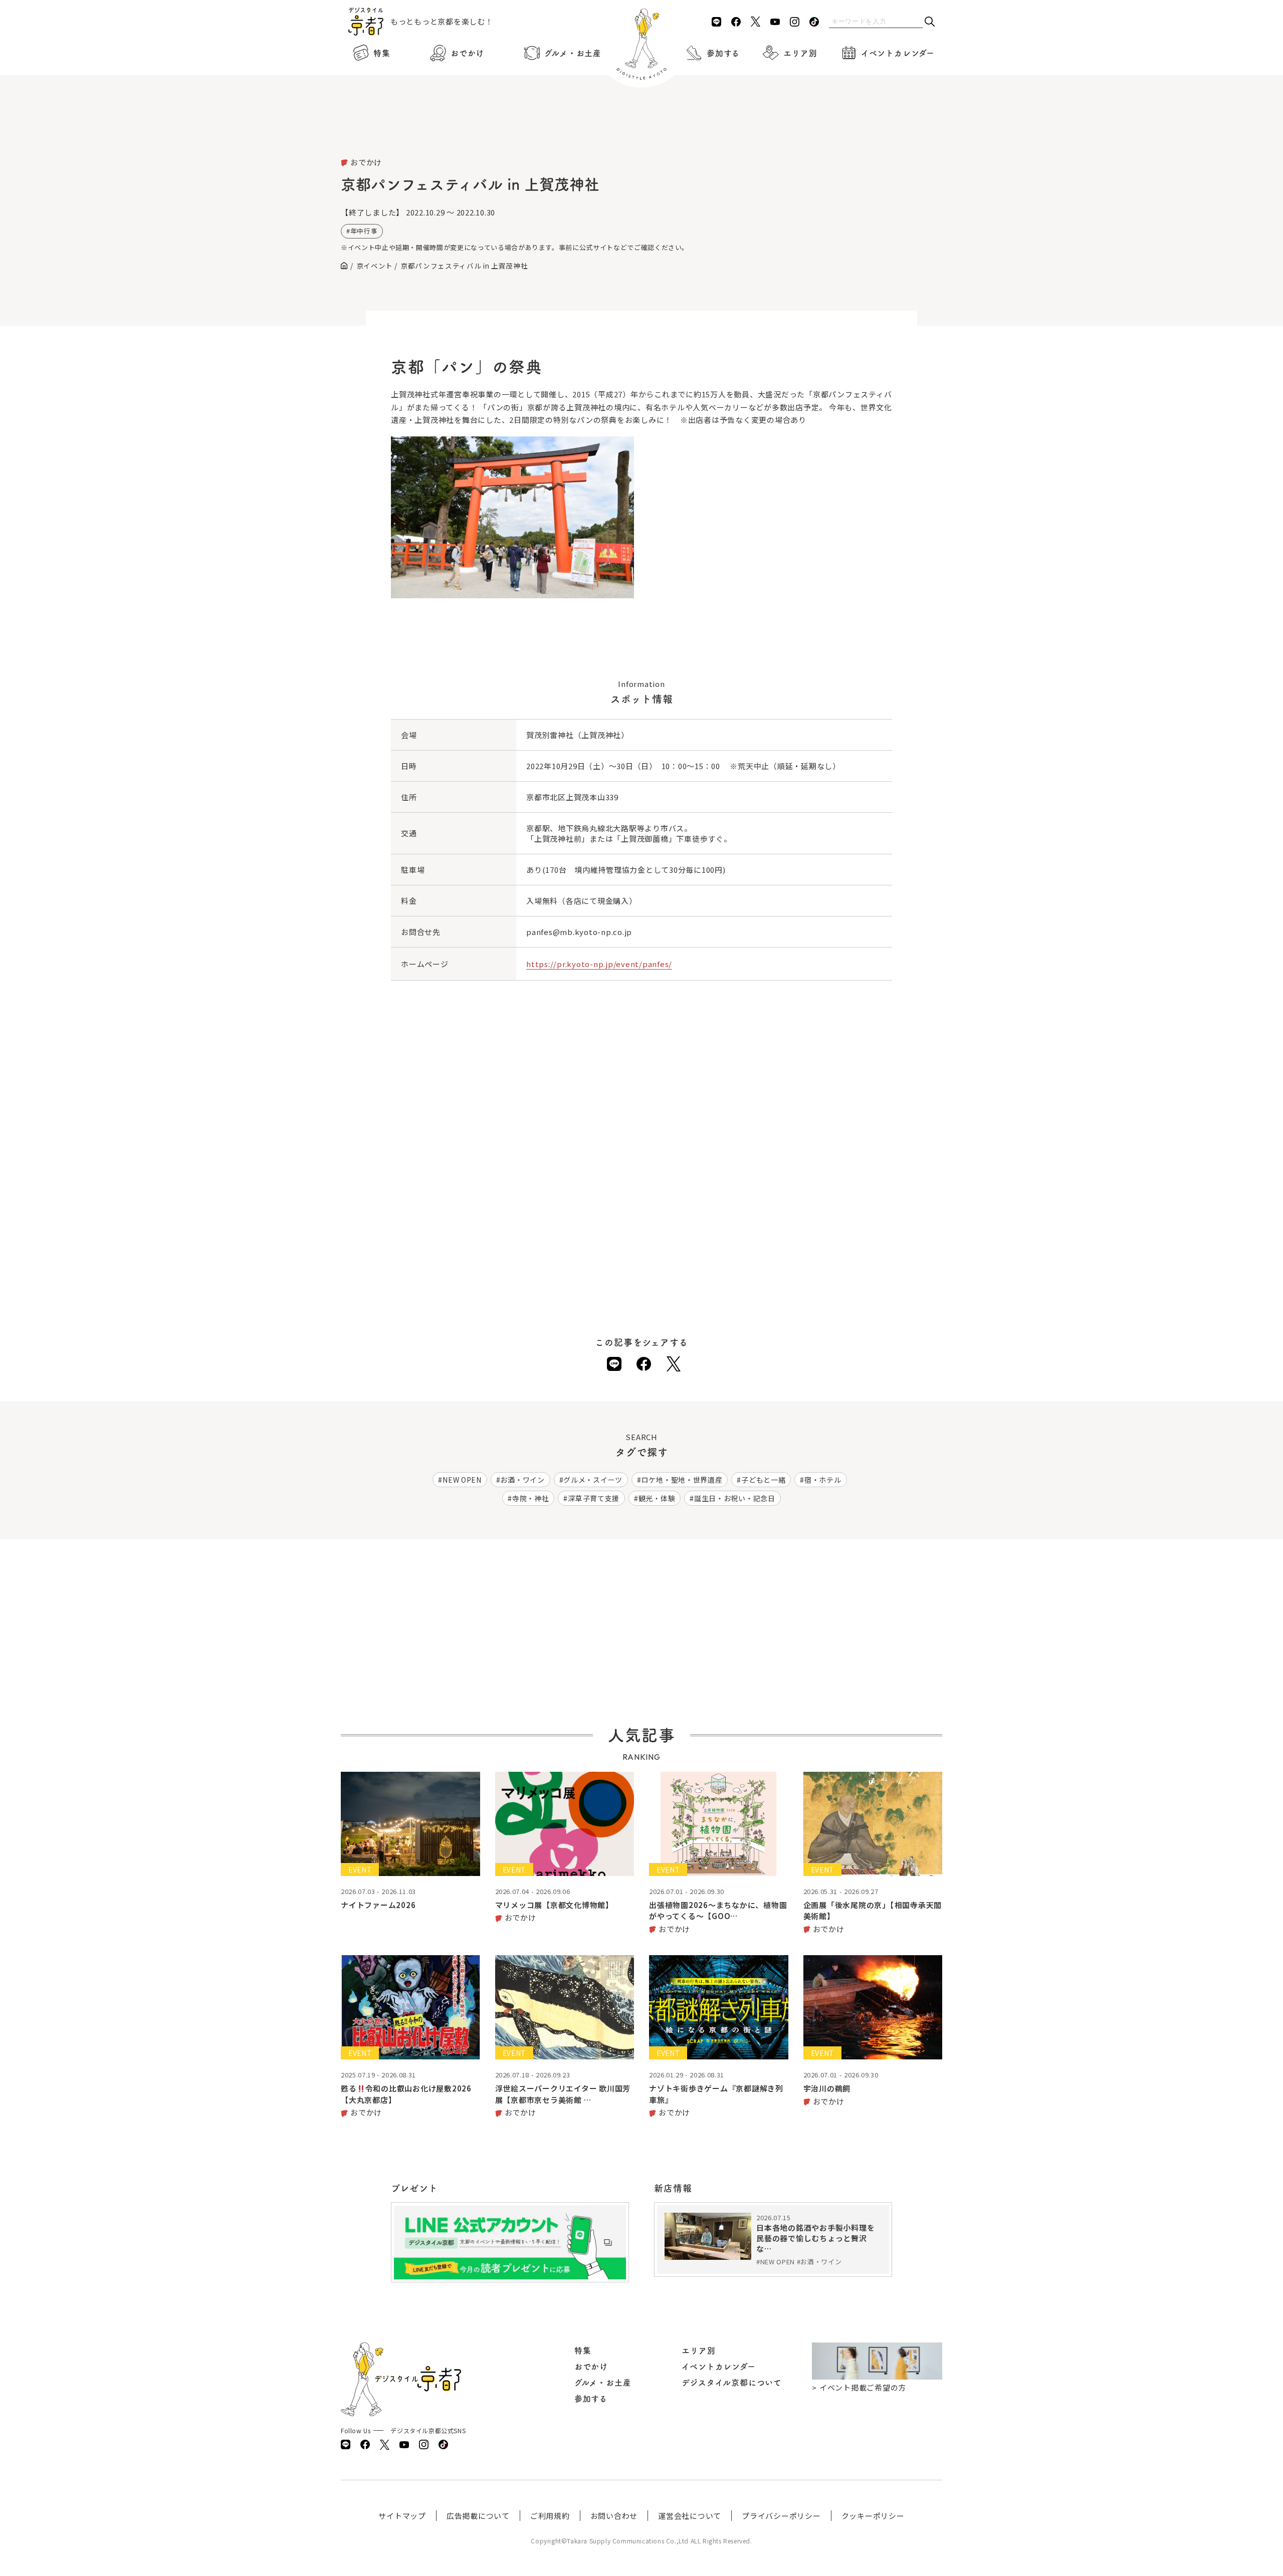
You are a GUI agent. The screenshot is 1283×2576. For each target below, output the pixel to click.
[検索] (930, 22)
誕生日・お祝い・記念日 (735, 1498)
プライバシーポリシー (781, 2516)
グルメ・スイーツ (593, 1480)
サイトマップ (402, 2516)
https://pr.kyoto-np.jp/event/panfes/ (599, 964)
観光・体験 (657, 1498)
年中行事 (364, 231)
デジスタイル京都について (732, 2383)
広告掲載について (478, 2516)
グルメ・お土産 (573, 53)
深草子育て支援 (594, 1498)
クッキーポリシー (873, 2516)
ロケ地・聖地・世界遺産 (682, 1480)
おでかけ (467, 53)
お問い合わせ (614, 2516)
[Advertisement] (641, 130)
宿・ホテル (823, 1480)
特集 (382, 53)
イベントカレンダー (898, 53)
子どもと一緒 (763, 1480)
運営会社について (690, 2516)
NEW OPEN (462, 1480)
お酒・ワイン (522, 1480)
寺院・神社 (531, 1498)
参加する (723, 53)
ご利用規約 (550, 2516)
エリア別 (800, 53)
